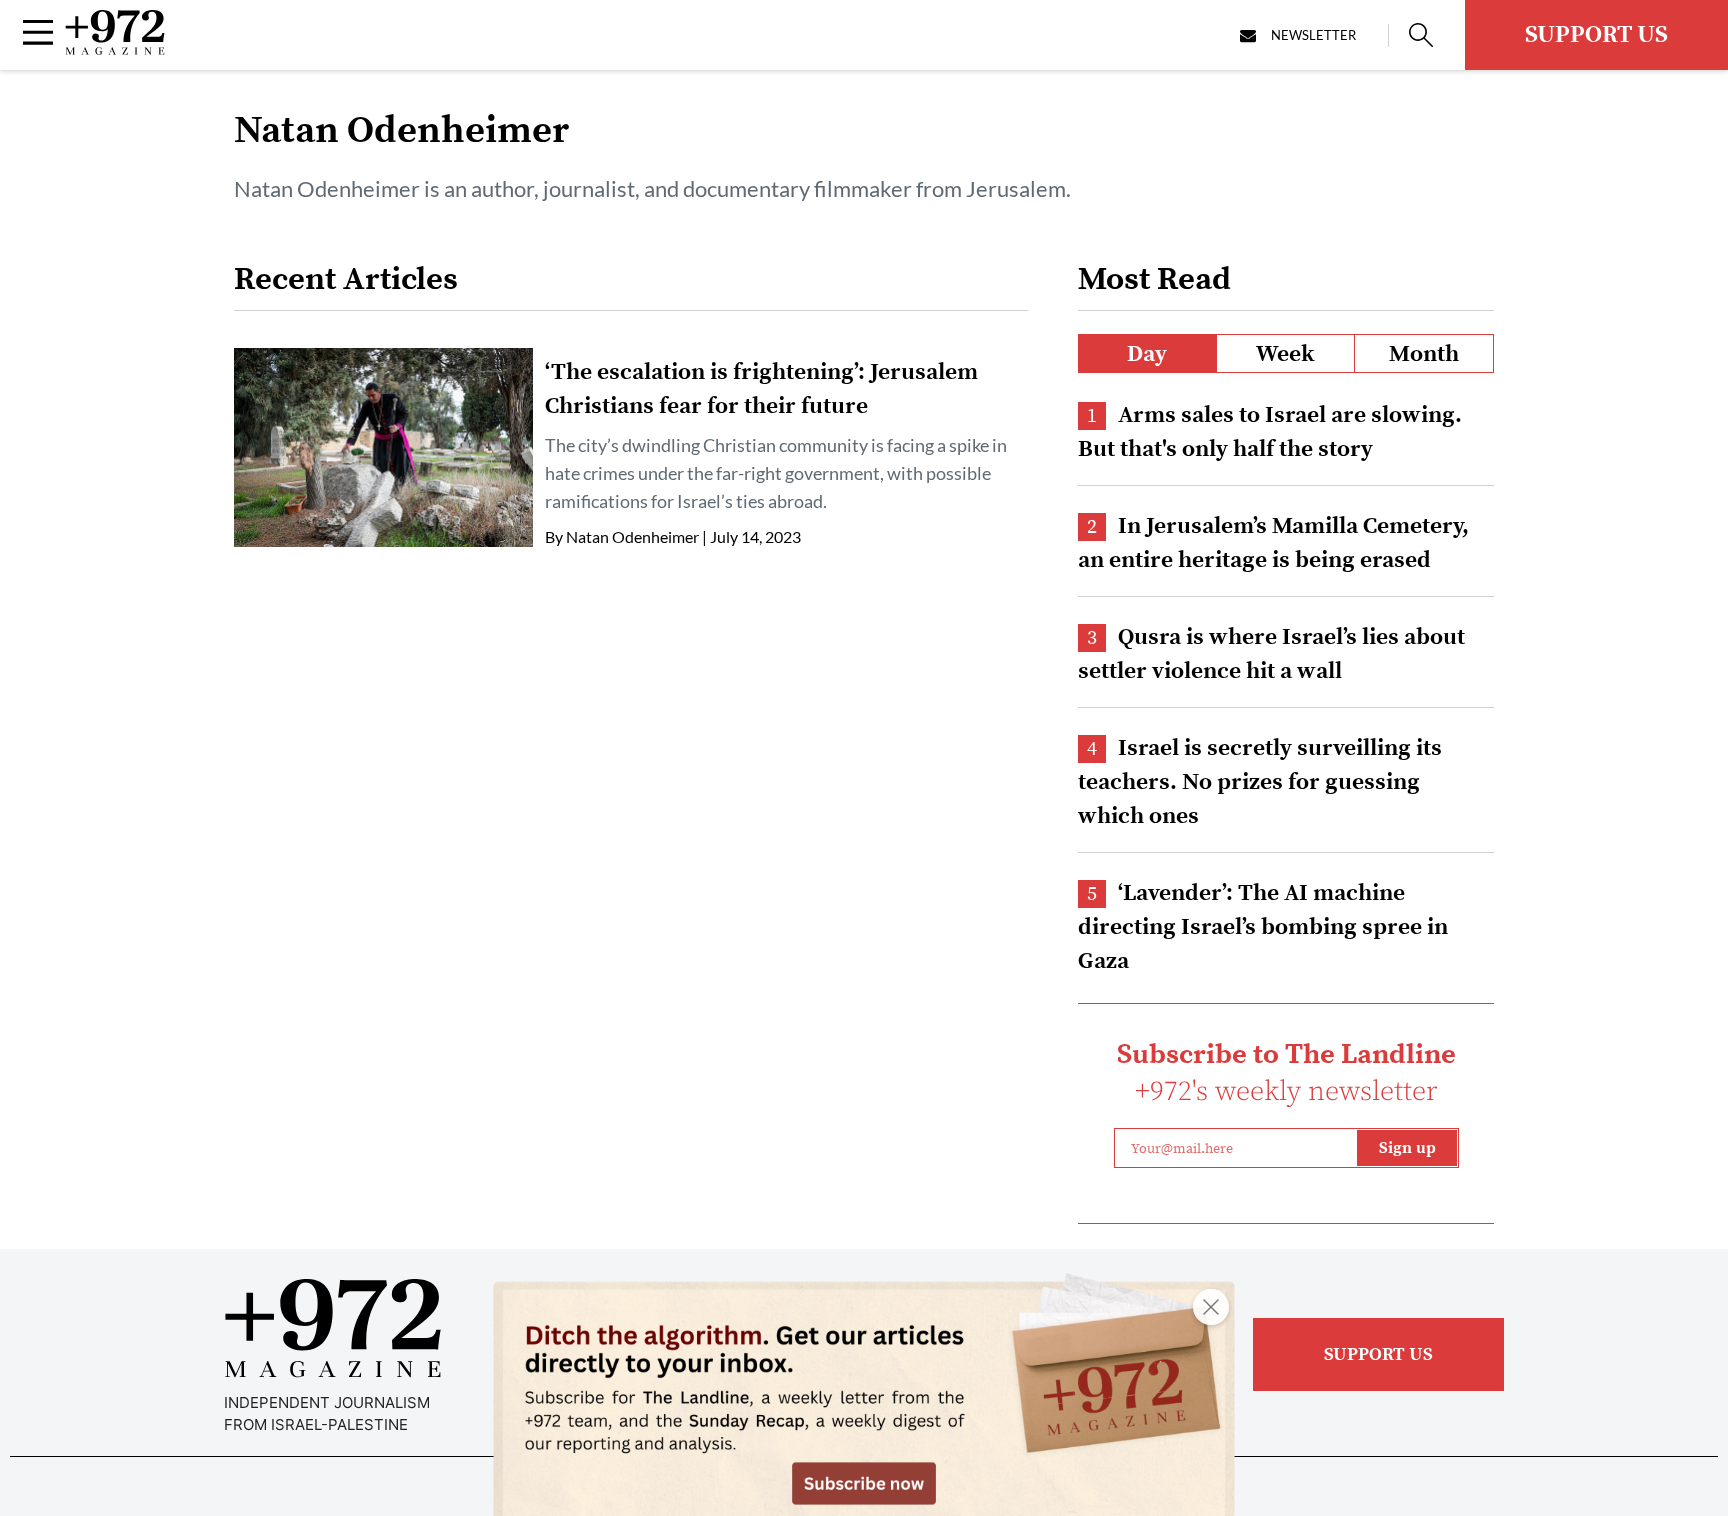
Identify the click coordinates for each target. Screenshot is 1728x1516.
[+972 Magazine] (115, 49)
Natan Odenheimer (632, 536)
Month (1424, 354)
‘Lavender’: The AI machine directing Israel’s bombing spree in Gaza (1263, 927)
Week (1285, 354)
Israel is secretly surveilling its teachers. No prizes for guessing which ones (1260, 782)
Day (1147, 354)
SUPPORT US (1596, 35)
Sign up (1407, 1148)
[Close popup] (1211, 1307)
